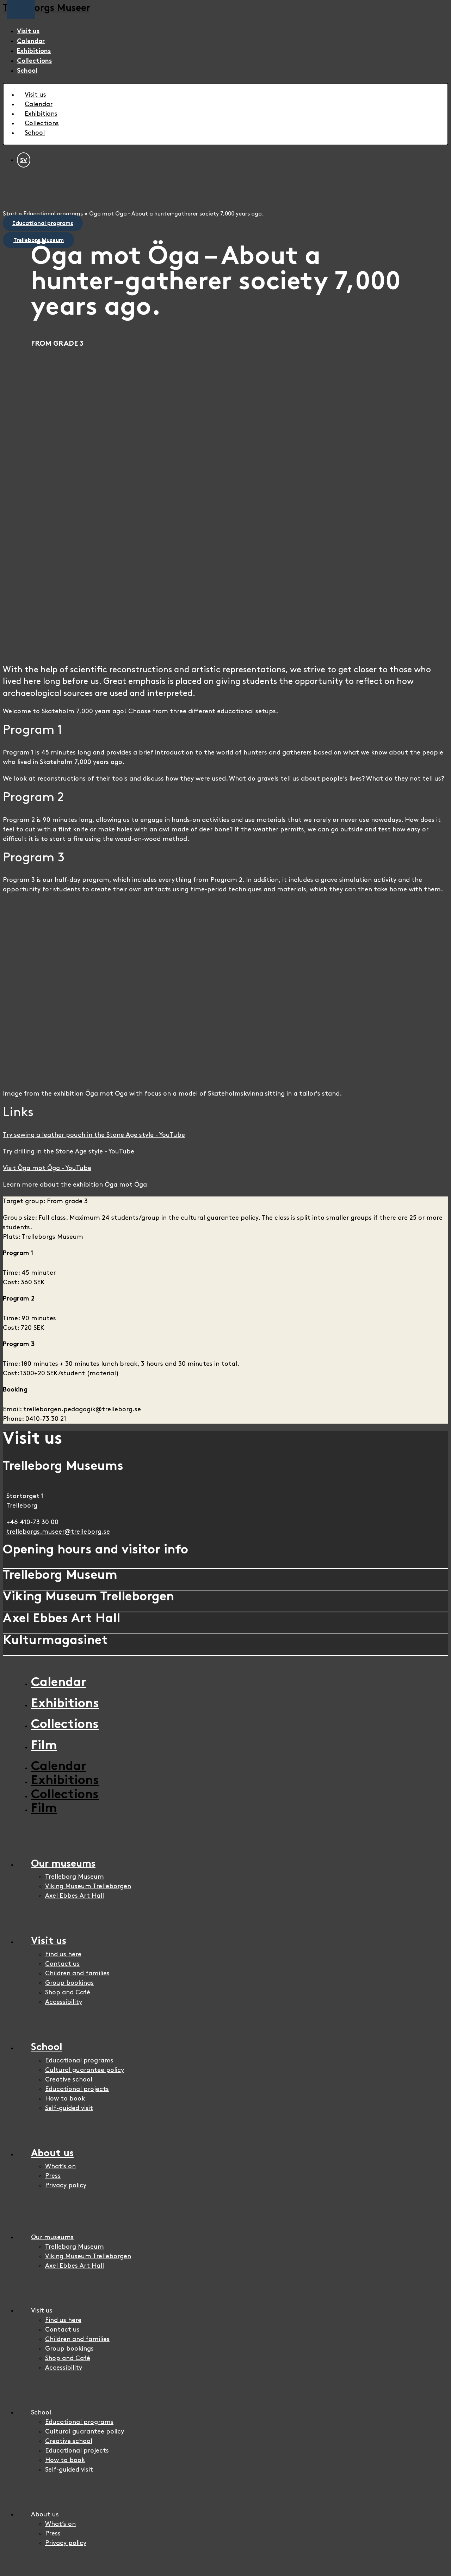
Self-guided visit (69, 2108)
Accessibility (64, 2002)
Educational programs (53, 214)
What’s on (60, 2166)
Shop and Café (68, 1992)
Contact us (62, 1964)
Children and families (77, 1973)
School (27, 71)
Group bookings (69, 1983)
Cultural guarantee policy (85, 2070)
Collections (34, 61)
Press (53, 2176)
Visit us (28, 32)
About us (52, 2154)
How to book (65, 2099)
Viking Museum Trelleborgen (88, 1886)
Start (10, 214)
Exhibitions (34, 51)
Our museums (63, 1864)
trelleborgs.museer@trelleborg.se (58, 1532)
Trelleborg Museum (75, 1877)
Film (44, 1746)
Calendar (31, 41)
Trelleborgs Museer (47, 9)
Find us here (63, 1954)
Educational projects (77, 2089)
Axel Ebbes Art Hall (75, 1896)
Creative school (69, 2080)
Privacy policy (66, 2185)
